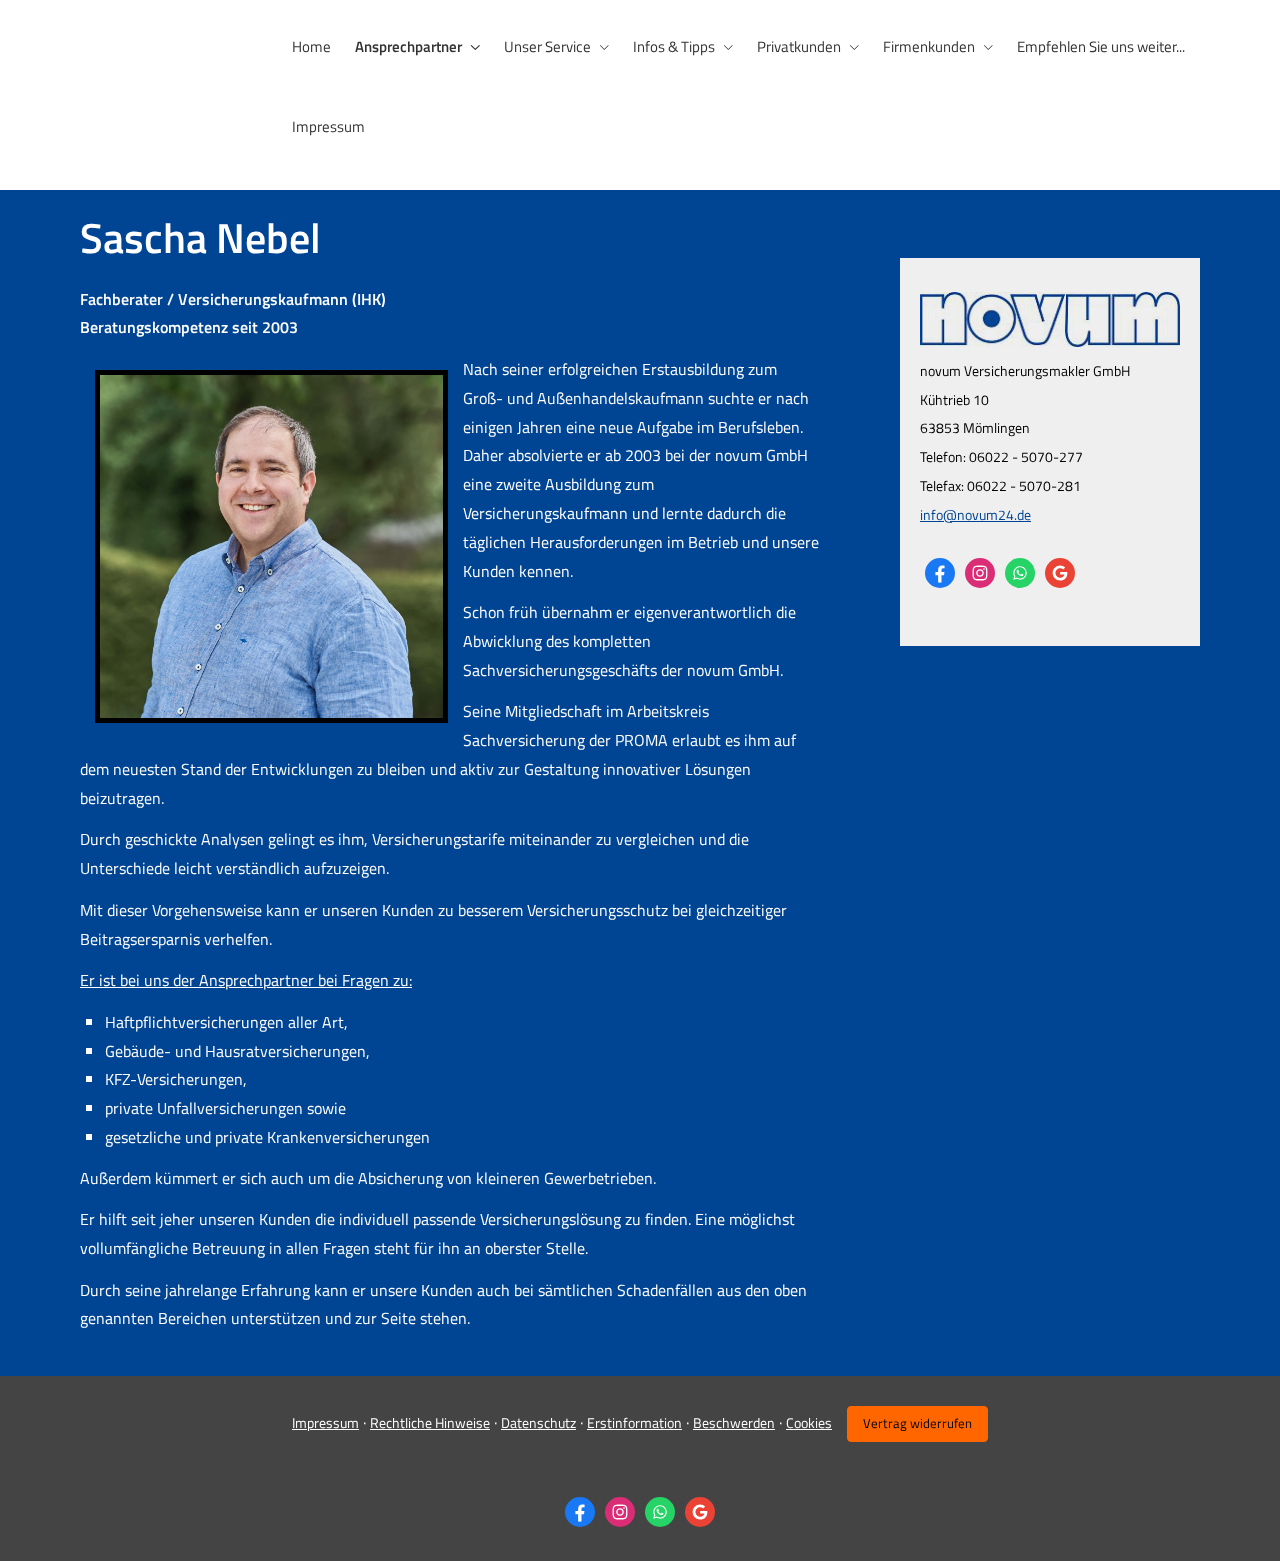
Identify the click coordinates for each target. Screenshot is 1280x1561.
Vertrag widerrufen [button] (917, 1423)
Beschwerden (734, 1422)
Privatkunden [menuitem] (799, 46)
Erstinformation (634, 1422)
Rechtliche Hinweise (430, 1422)
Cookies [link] (809, 1422)
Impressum (325, 1422)
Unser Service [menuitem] (547, 46)
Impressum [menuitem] (328, 126)
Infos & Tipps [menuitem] (674, 46)
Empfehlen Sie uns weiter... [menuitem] (1101, 46)
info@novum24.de (975, 514)
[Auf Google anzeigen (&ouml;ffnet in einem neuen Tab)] (1060, 573)
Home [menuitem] (311, 46)
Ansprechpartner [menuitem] (408, 46)
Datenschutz (538, 1422)
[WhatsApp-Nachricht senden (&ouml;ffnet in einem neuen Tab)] (1020, 573)
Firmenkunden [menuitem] (929, 46)
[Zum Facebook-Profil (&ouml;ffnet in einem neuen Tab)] (940, 573)
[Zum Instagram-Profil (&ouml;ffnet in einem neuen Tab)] (980, 573)
